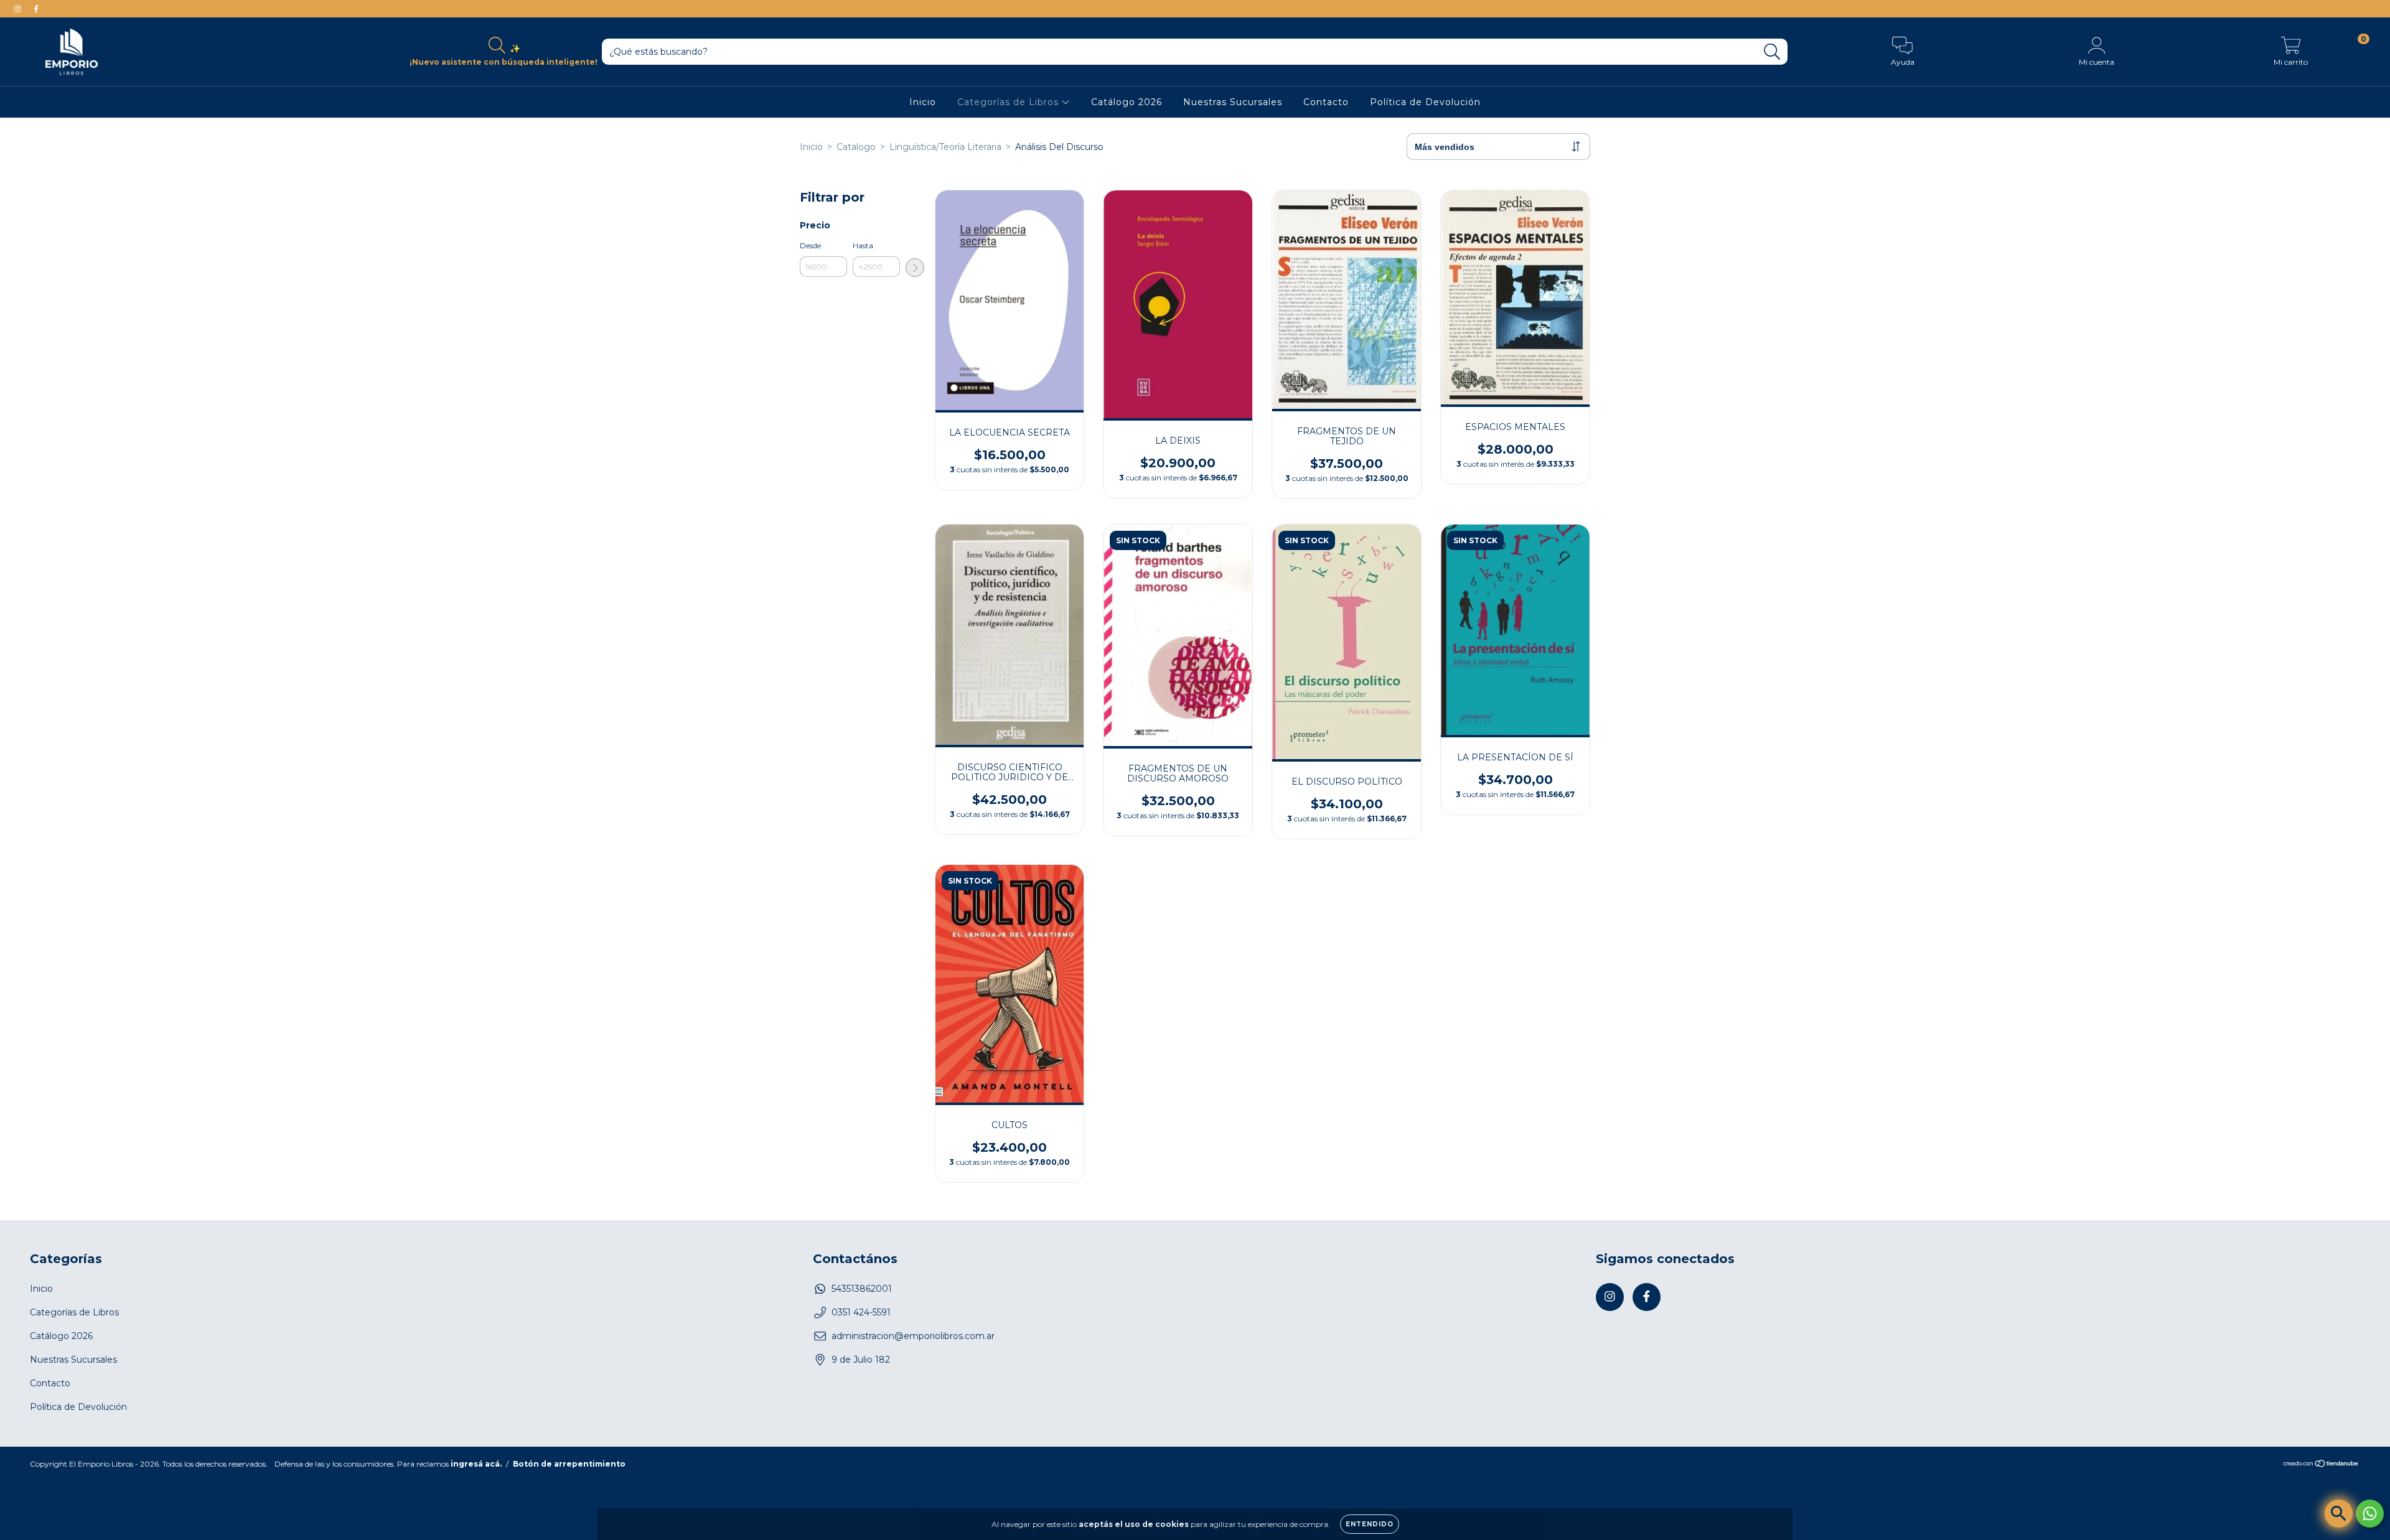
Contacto (1326, 102)
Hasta (863, 245)
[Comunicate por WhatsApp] (2370, 1514)
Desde (810, 245)
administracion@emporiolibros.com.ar (913, 1336)
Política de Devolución (1425, 102)
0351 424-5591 (861, 1312)
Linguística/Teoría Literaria (945, 147)
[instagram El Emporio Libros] (19, 9)
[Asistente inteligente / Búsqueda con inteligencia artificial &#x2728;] (2339, 1514)
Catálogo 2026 (1127, 102)
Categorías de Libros (1010, 102)
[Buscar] (1772, 52)
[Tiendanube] (2321, 1464)
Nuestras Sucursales (1233, 102)
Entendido (1370, 1524)
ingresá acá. (476, 1464)
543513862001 (862, 1289)
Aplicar (915, 268)
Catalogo (856, 147)
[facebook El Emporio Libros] (36, 9)
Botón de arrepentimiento (569, 1464)
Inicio (923, 102)
